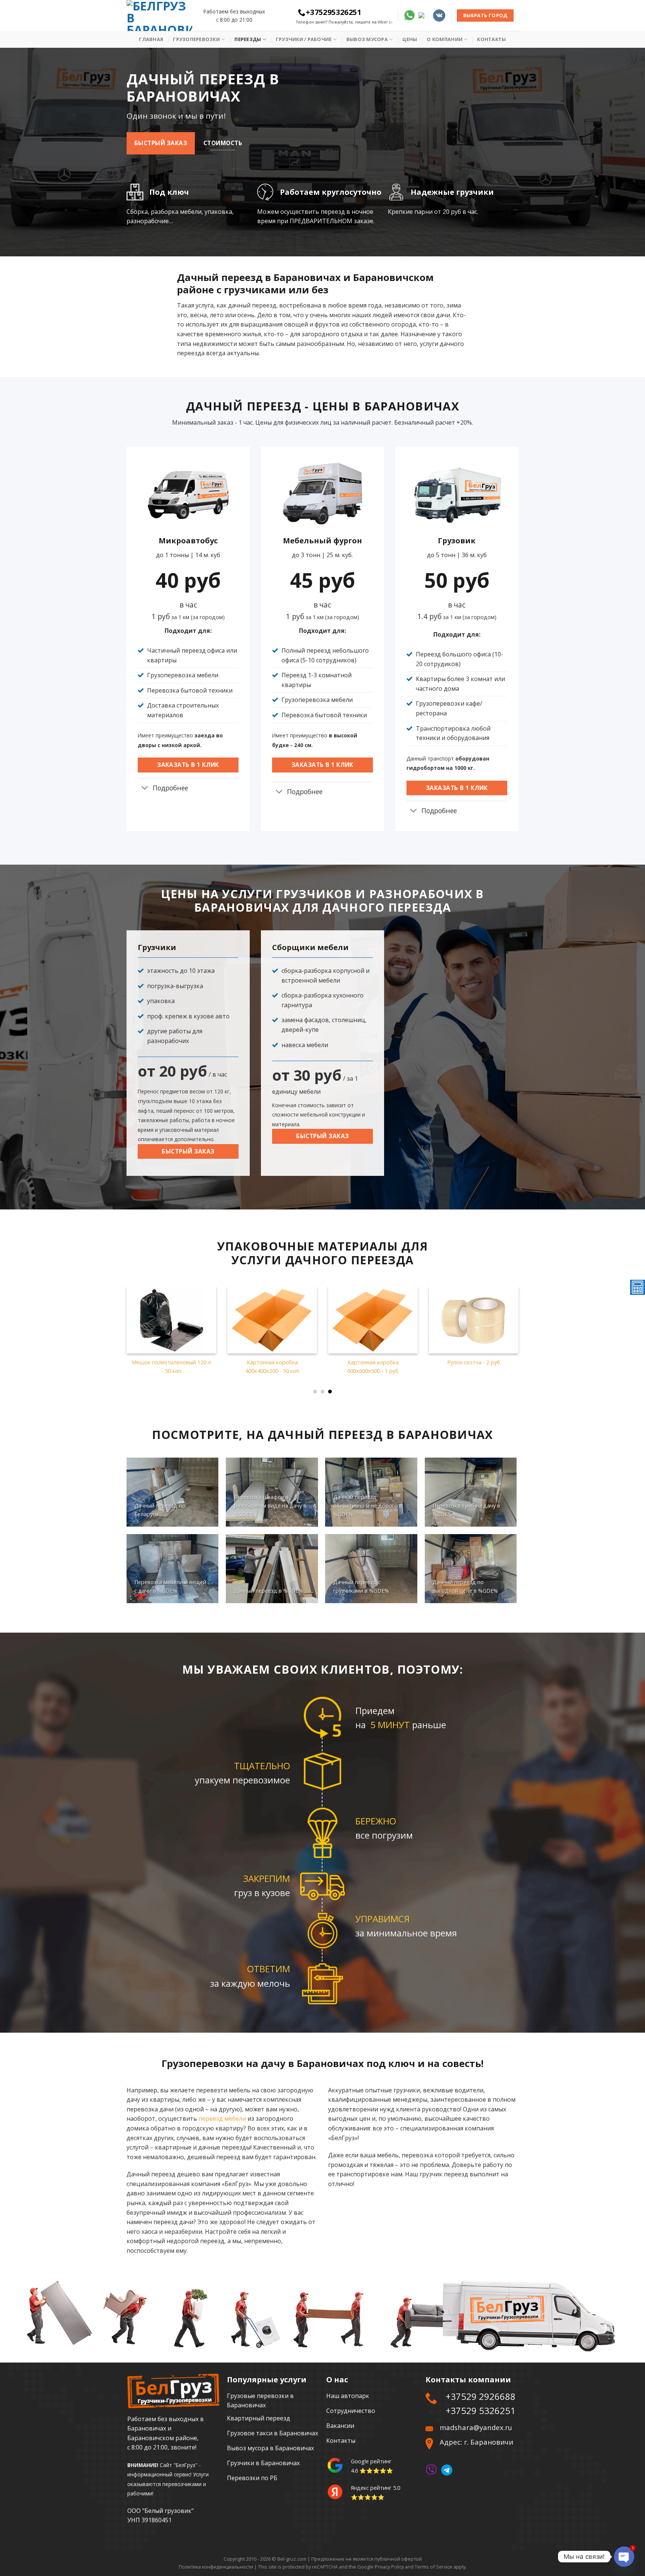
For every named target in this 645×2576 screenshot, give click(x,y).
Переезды (248, 39)
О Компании (445, 39)
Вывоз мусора (367, 39)
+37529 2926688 (481, 2396)
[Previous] (117, 1320)
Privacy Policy (389, 2567)
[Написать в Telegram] (424, 15)
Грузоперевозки (196, 39)
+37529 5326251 (481, 2410)
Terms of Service (434, 2567)
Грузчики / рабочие (304, 39)
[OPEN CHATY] (624, 2557)
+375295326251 (334, 12)
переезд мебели (222, 2118)
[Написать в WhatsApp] (409, 15)
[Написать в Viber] (431, 2469)
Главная (151, 39)
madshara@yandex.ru (476, 2427)
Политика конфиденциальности (216, 2567)
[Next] (528, 1320)
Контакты (491, 39)
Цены (410, 39)
